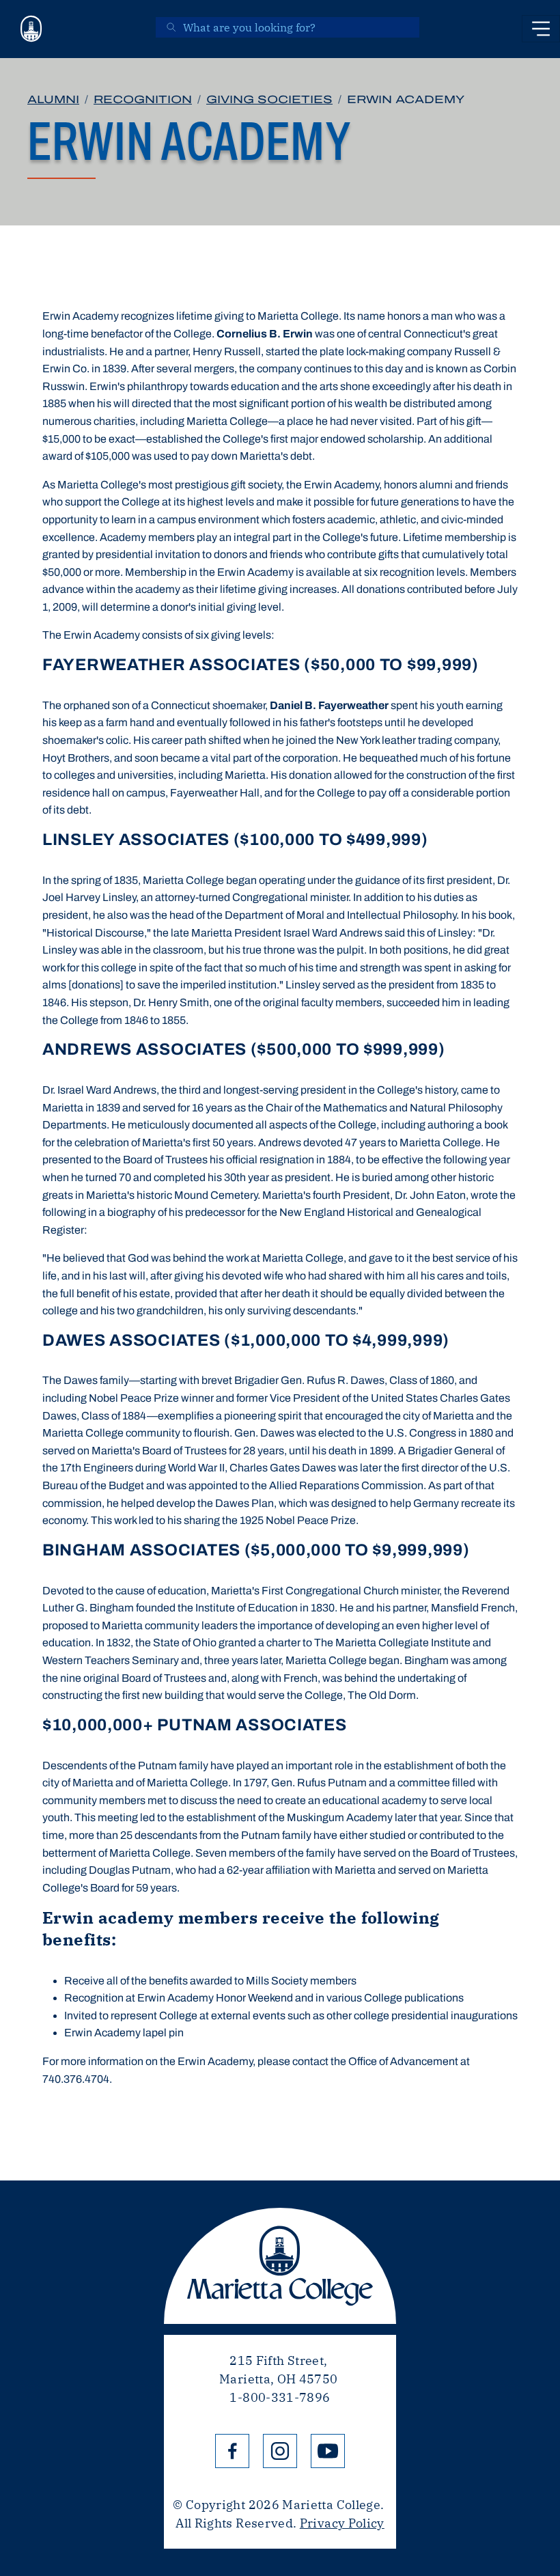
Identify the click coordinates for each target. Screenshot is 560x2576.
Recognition (143, 99)
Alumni (53, 99)
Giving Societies (269, 99)
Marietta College (280, 2266)
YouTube (328, 2451)
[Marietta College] (31, 29)
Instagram (280, 2451)
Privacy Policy (342, 2523)
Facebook (232, 2451)
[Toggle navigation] (541, 29)
